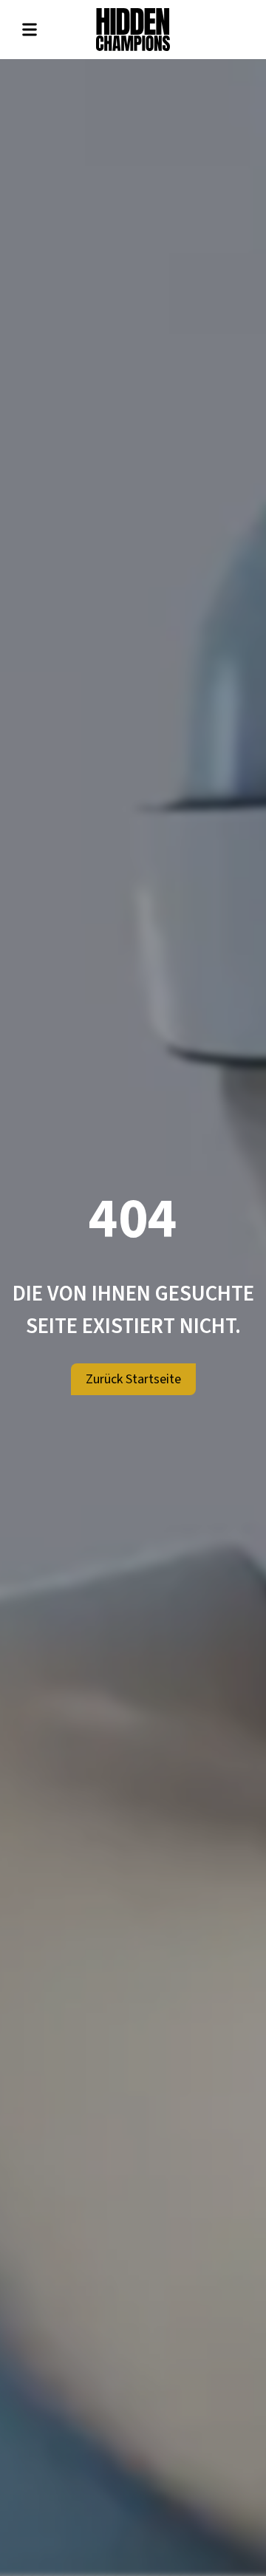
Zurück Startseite (133, 1379)
